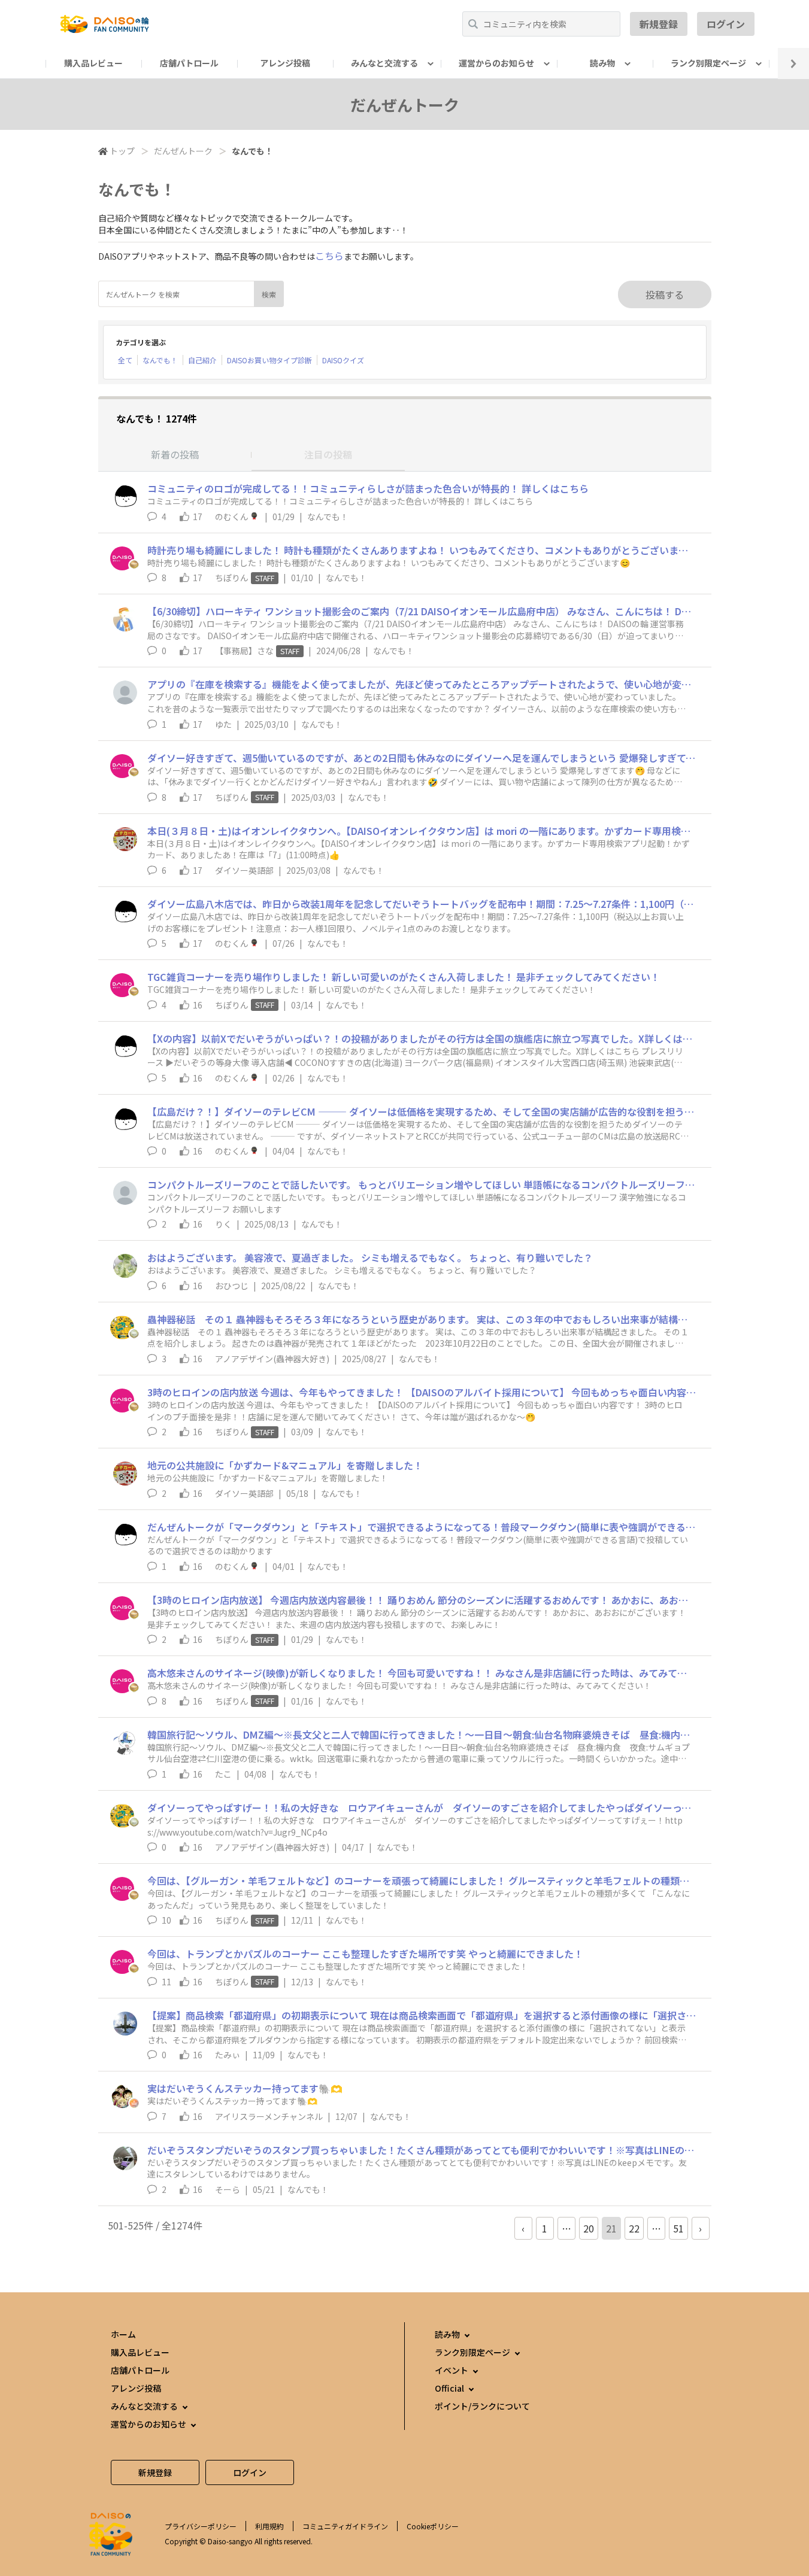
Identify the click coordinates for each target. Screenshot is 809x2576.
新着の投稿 (175, 454)
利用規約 (269, 2526)
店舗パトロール (189, 63)
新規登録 (659, 24)
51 (678, 2228)
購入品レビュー (93, 63)
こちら (329, 256)
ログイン (726, 24)
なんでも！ (160, 360)
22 (634, 2228)
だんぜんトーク (183, 151)
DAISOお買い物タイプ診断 (269, 360)
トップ (122, 151)
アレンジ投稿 (285, 63)
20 (589, 2228)
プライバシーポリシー (201, 2526)
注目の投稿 (328, 454)
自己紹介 (202, 360)
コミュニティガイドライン (345, 2526)
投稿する (665, 294)
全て (125, 360)
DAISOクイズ (343, 360)
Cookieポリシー (433, 2526)
